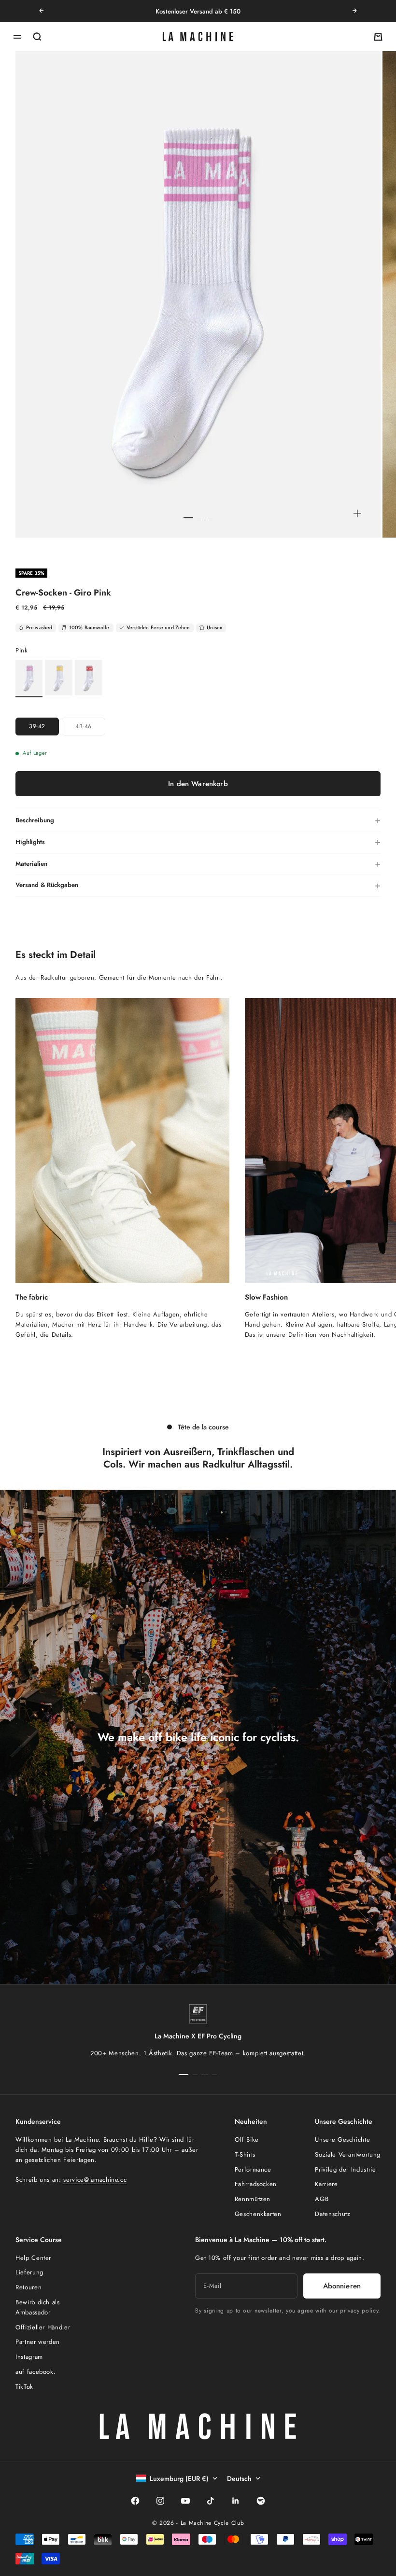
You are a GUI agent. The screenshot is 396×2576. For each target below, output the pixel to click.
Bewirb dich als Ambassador (38, 2307)
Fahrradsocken (256, 2184)
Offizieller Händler (43, 2327)
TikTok (24, 2387)
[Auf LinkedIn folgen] (236, 2501)
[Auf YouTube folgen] (185, 2501)
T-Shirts (245, 2154)
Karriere (326, 2184)
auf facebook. (35, 2372)
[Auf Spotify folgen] (261, 2501)
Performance (253, 2169)
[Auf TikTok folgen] (211, 2501)
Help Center (33, 2258)
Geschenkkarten (258, 2214)
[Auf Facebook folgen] (135, 2501)
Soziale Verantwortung (348, 2154)
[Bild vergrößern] (357, 513)
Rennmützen (253, 2199)
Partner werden (38, 2342)
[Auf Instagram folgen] (160, 2501)
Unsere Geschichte (342, 2140)
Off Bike (247, 2140)
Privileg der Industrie (345, 2169)
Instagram (29, 2357)
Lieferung (29, 2272)
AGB (322, 2199)
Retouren (28, 2287)
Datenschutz (332, 2214)
